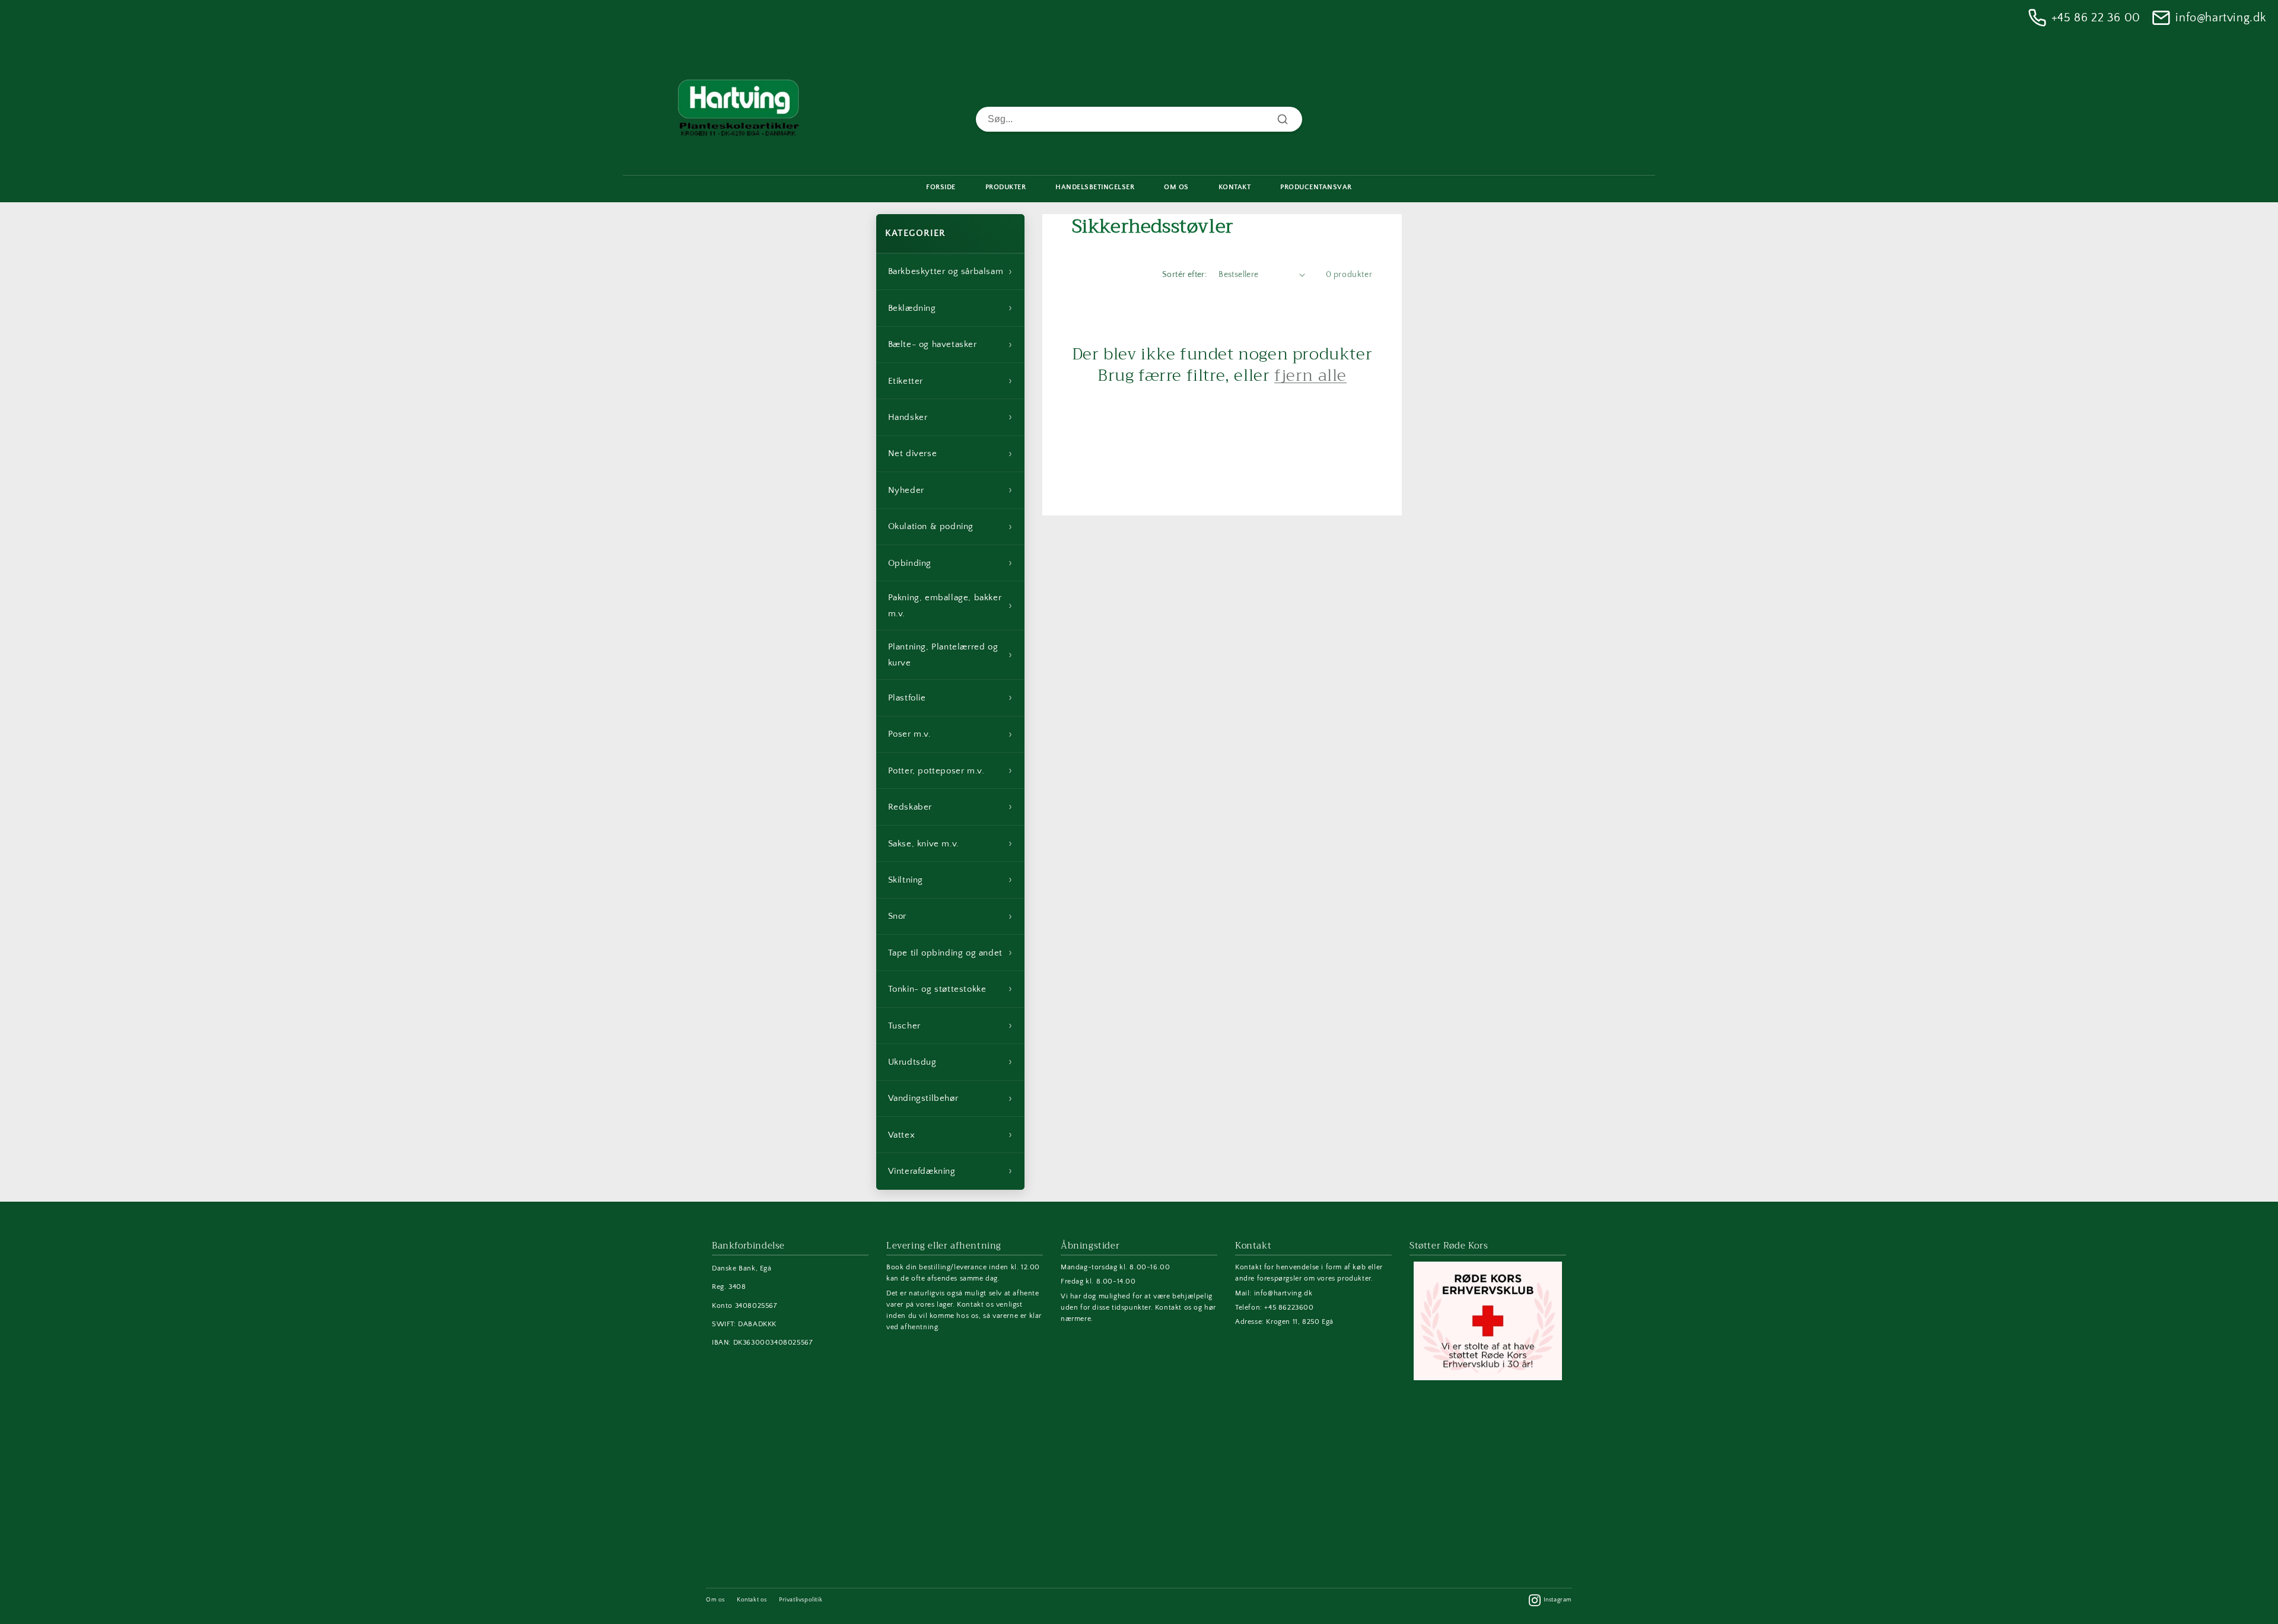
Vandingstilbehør (950, 1098)
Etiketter (950, 381)
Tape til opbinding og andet (950, 953)
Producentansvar (1316, 187)
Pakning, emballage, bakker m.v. (950, 606)
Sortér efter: (1184, 275)
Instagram (1558, 1600)
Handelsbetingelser (1095, 187)
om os (1176, 187)
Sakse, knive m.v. (950, 843)
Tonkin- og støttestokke (950, 989)
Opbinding (950, 563)
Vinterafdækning (950, 1171)
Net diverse (950, 454)
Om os (715, 1600)
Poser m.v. (950, 734)
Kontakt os (752, 1600)
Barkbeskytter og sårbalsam (950, 272)
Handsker (950, 417)
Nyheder (950, 490)
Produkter (1006, 187)
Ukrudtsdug (950, 1062)
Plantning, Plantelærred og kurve (950, 655)
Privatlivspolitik (801, 1600)
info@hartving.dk (2221, 18)
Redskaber (950, 807)
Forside (941, 187)
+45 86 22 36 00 (2096, 18)
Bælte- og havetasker (950, 345)
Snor (950, 916)
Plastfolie (950, 698)
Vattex (950, 1135)
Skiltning (950, 880)
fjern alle (1310, 375)
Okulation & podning (950, 527)
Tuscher (950, 1026)
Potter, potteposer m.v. (950, 770)
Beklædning (950, 308)
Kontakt (1235, 187)
